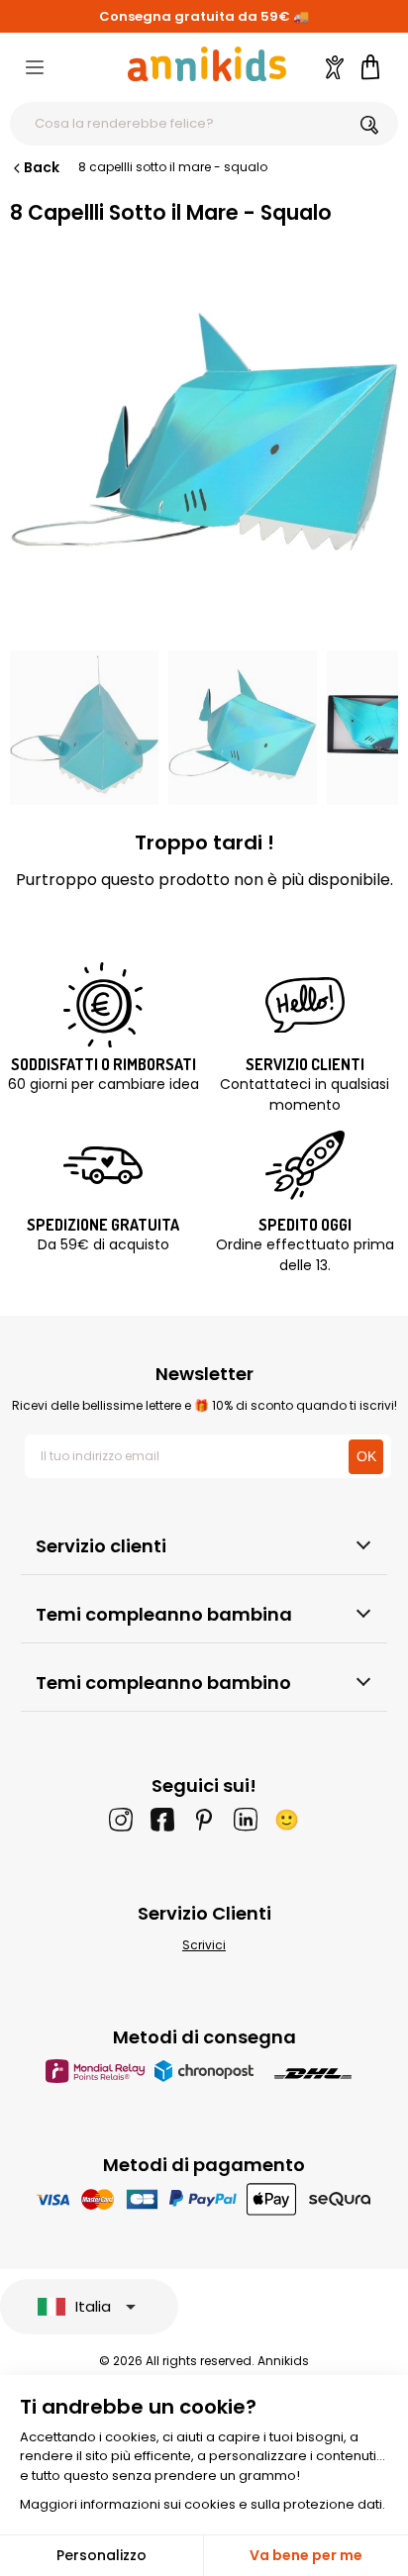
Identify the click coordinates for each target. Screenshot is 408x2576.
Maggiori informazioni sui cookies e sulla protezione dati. (203, 2504)
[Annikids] (207, 64)
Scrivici (204, 1945)
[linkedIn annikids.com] (246, 1820)
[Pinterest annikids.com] (204, 1820)
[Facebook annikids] (162, 1820)
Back (42, 167)
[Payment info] (204, 2198)
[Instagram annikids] (121, 1820)
